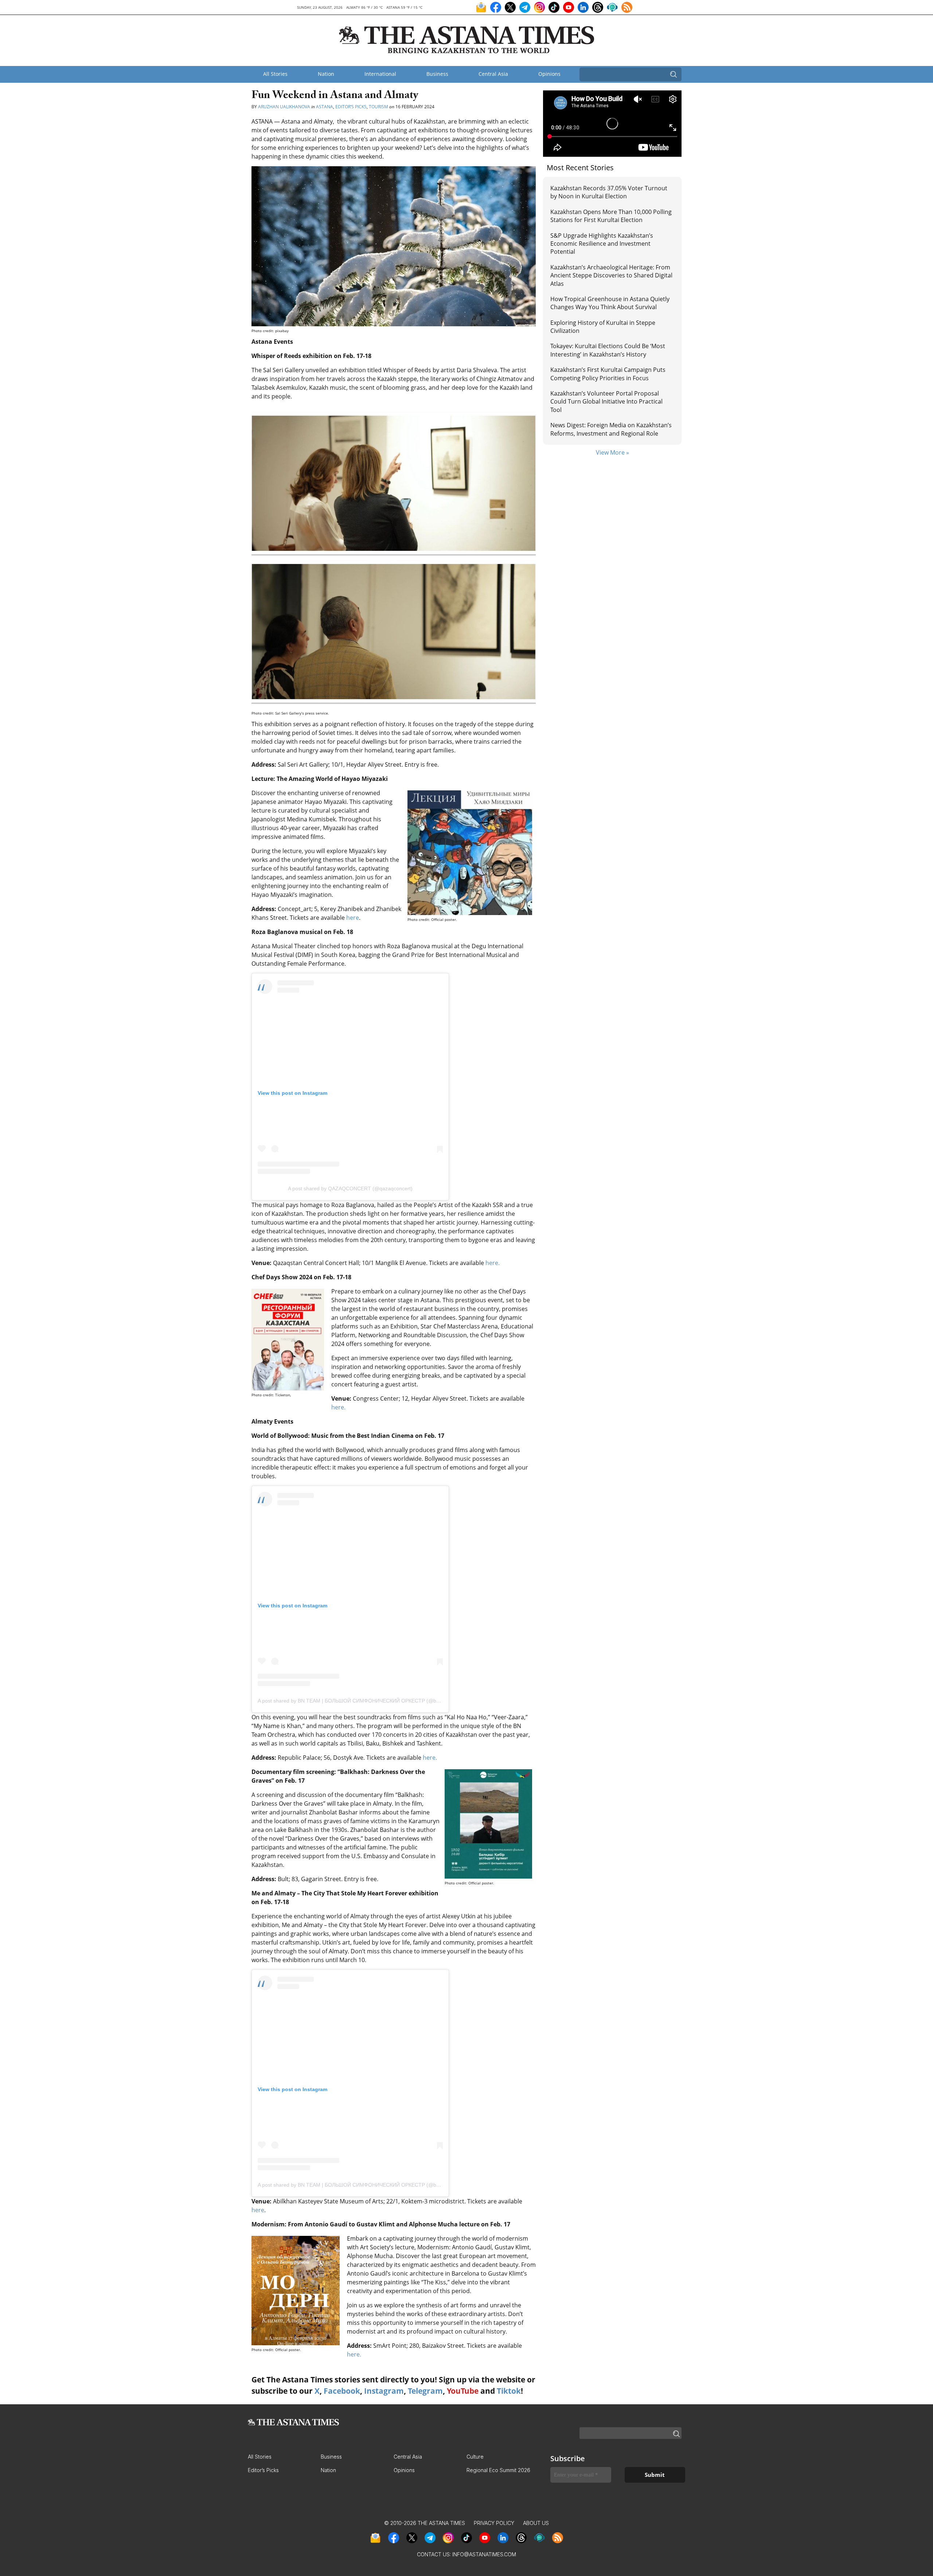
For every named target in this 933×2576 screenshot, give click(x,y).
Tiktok (509, 2391)
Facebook (342, 2391)
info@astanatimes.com (484, 2554)
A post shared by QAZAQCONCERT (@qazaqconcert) (350, 1188)
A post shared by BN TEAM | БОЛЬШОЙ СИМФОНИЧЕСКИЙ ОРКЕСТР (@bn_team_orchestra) (369, 1701)
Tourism (378, 107)
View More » (612, 452)
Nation (326, 74)
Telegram (425, 2391)
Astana (325, 107)
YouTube (463, 2391)
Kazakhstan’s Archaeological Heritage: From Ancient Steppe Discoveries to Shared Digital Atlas (611, 275)
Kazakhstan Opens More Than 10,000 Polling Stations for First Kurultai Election (611, 216)
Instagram (384, 2391)
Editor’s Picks (351, 107)
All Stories (275, 74)
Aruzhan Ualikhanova (284, 107)
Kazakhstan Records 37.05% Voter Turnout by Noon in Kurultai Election (609, 192)
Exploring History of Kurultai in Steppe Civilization (603, 327)
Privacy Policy (494, 2523)
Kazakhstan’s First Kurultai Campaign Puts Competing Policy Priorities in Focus (608, 374)
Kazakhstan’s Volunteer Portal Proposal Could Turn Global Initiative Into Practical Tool (606, 402)
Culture (475, 2457)
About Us (536, 2523)
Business (437, 74)
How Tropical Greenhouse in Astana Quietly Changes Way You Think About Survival (610, 303)
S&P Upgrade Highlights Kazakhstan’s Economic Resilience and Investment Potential (602, 244)
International (380, 74)
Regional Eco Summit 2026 (498, 2470)
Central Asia (493, 74)
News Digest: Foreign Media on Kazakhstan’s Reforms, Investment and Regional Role (611, 429)
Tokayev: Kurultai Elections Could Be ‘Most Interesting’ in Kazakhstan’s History (608, 350)
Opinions (549, 74)
